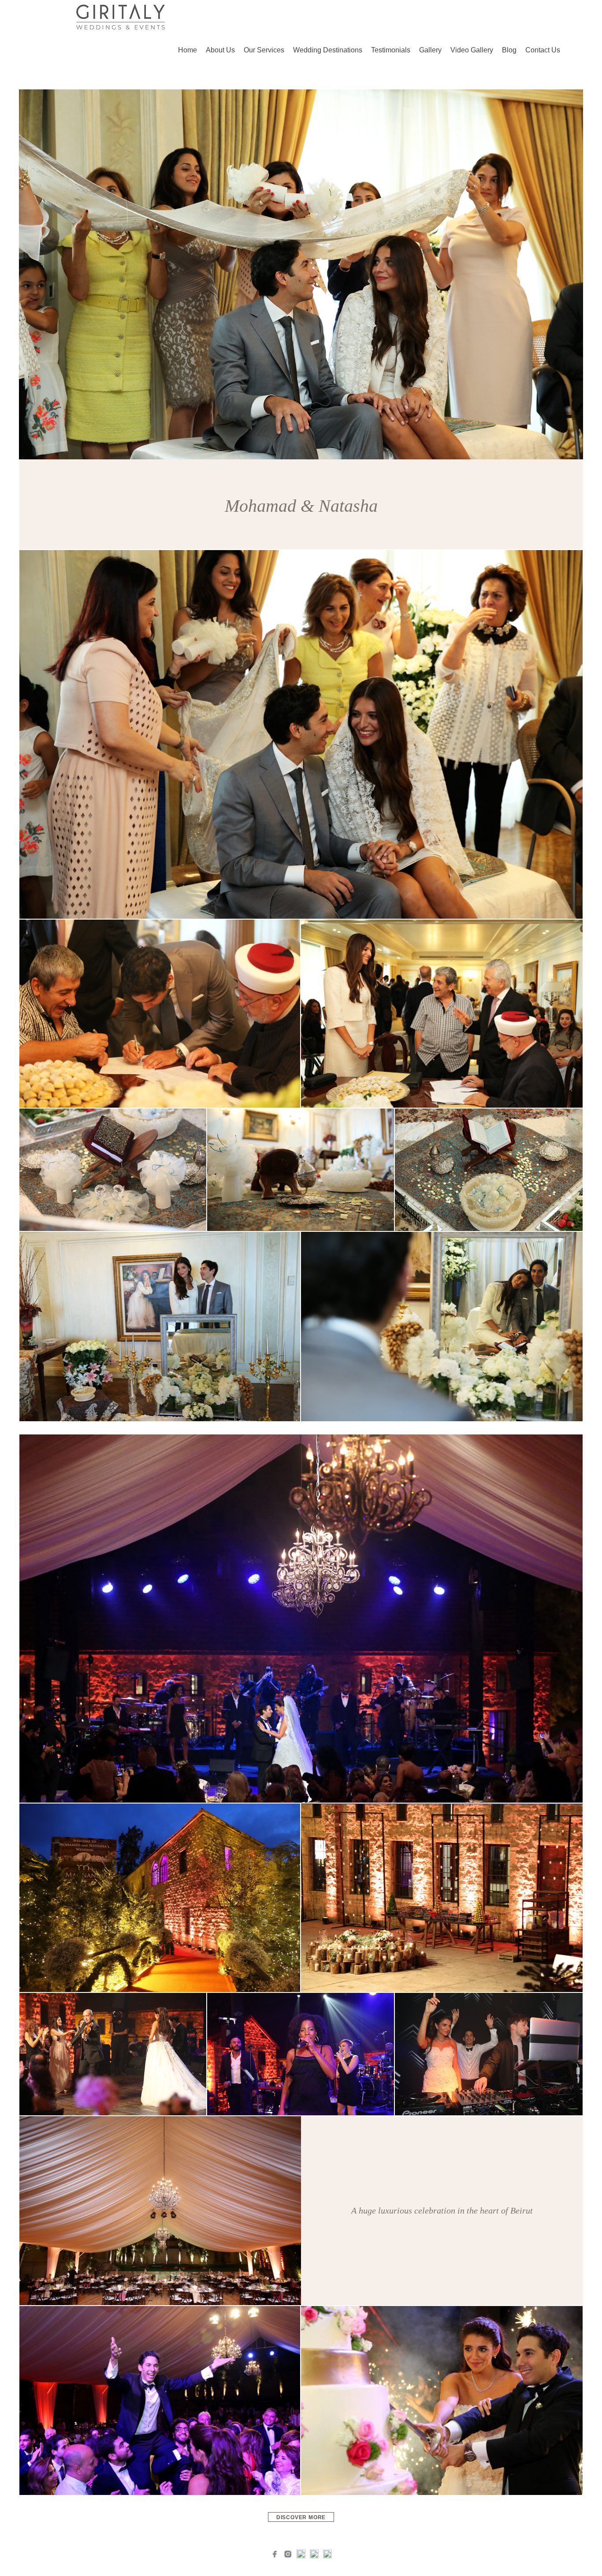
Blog (509, 50)
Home (188, 50)
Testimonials (391, 50)
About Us (220, 50)
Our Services (264, 50)
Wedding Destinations (328, 50)
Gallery (430, 50)
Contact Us (543, 50)
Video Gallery (472, 50)
